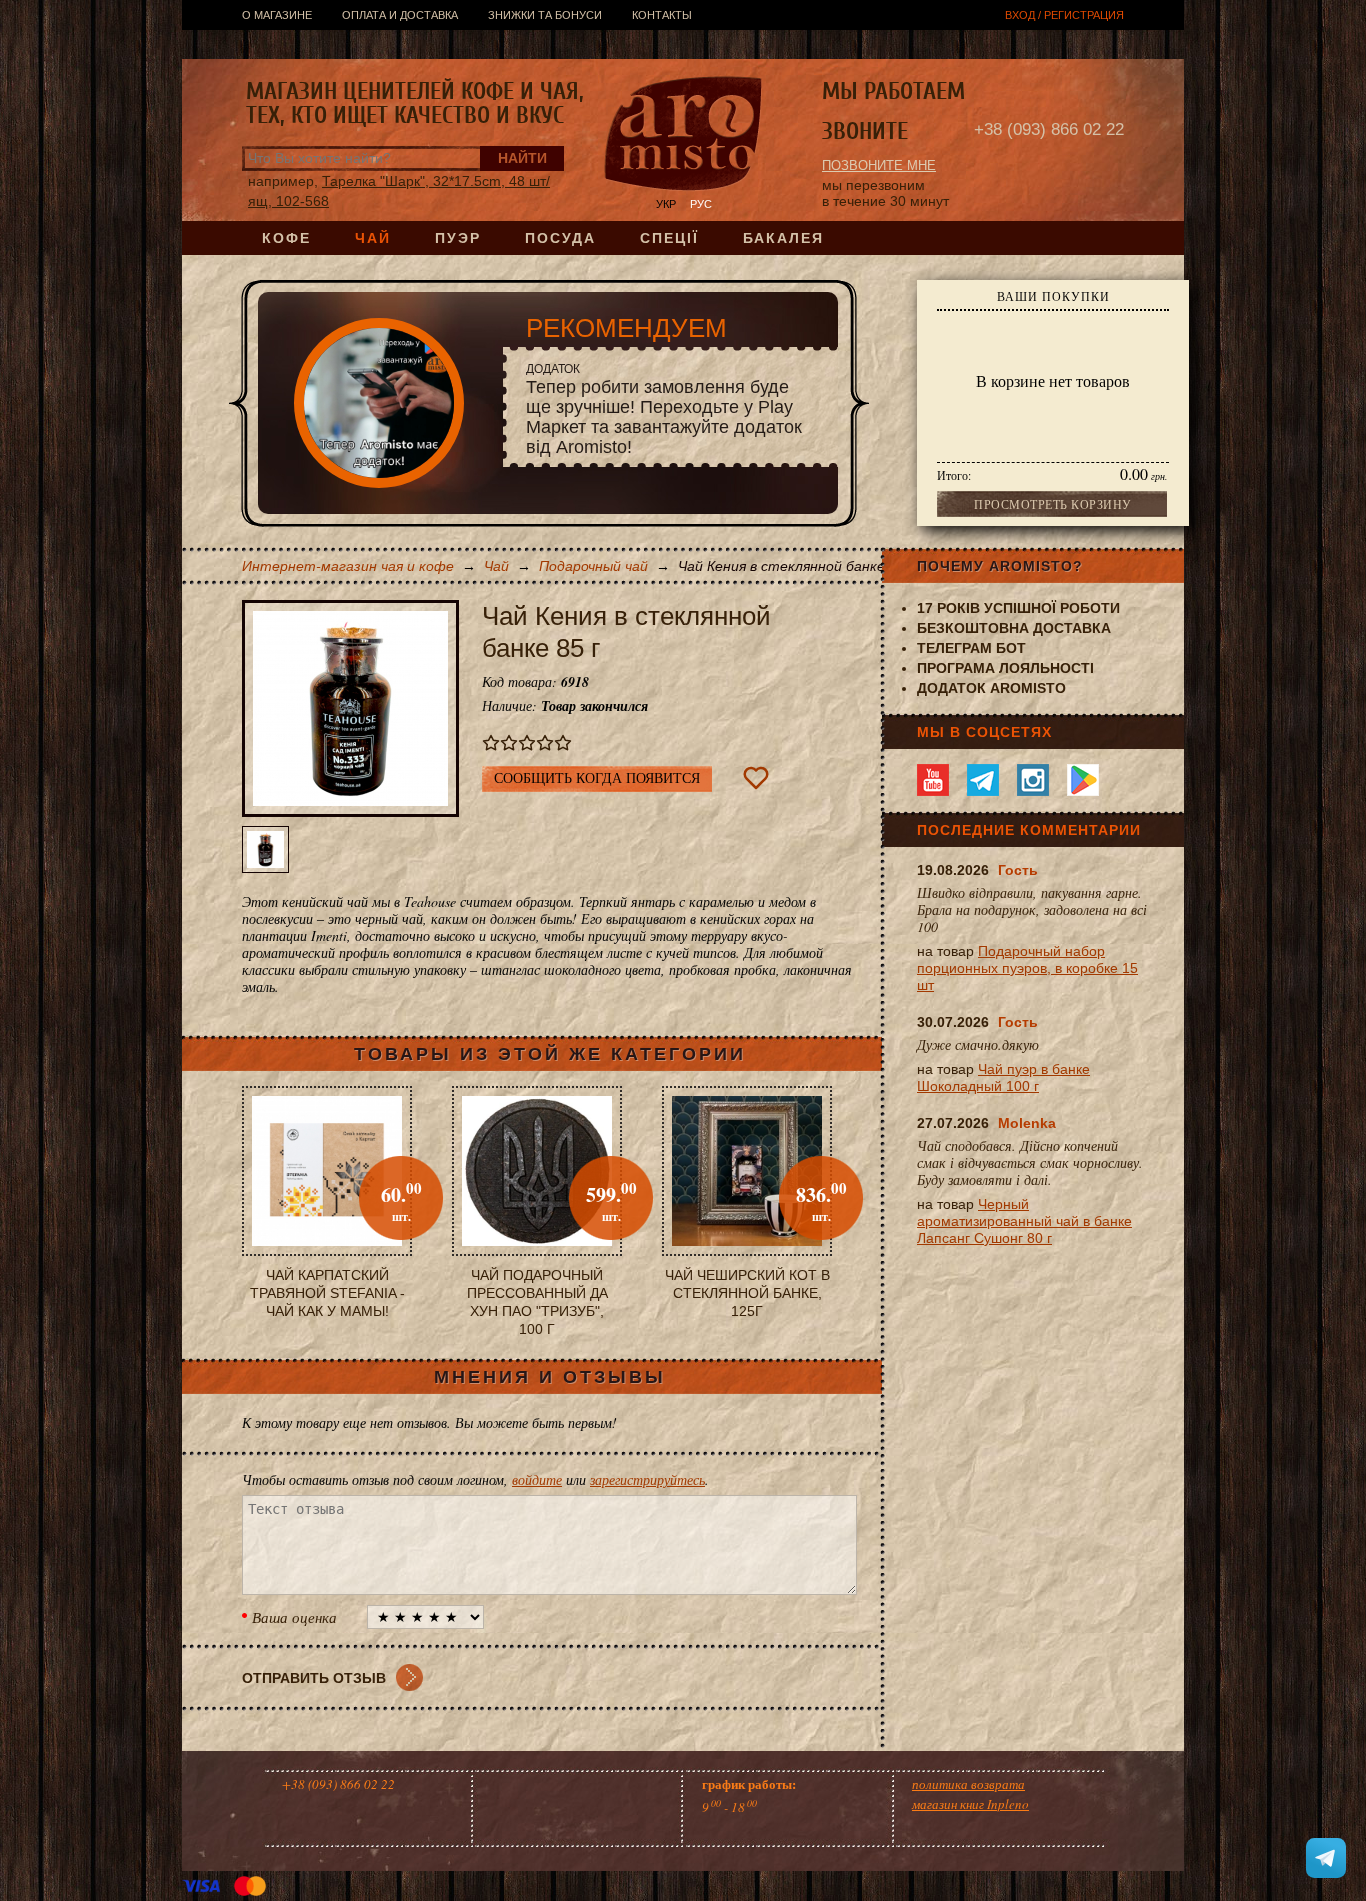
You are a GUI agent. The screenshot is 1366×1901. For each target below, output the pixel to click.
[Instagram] (1033, 780)
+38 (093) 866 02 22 (1049, 129)
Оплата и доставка (400, 15)
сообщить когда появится (597, 778)
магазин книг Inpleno (970, 1804)
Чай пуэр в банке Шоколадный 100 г (1003, 1077)
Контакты (662, 15)
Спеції (669, 238)
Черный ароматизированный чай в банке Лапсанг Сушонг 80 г (1024, 1221)
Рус (701, 204)
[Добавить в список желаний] (756, 778)
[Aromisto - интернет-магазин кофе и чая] (683, 136)
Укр (666, 204)
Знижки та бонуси (545, 15)
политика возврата (968, 1784)
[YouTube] (933, 780)
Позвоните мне (879, 165)
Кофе (286, 238)
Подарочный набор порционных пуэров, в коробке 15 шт (1027, 968)
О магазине (277, 15)
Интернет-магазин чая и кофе (348, 566)
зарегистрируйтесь (647, 1479)
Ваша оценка (294, 1617)
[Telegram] (983, 780)
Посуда (560, 238)
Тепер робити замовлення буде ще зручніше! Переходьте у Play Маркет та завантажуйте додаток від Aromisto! (664, 409)
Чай (373, 238)
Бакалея (783, 238)
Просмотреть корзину (1053, 504)
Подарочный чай (593, 566)
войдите (537, 1479)
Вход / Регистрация (1064, 15)
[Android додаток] (1083, 780)
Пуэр (458, 238)
